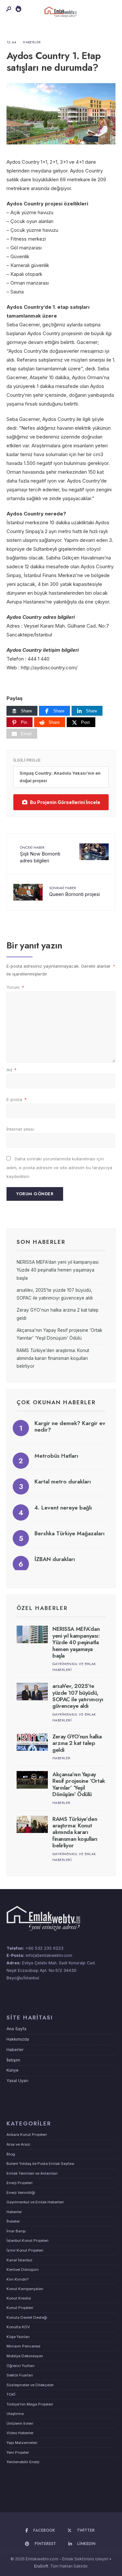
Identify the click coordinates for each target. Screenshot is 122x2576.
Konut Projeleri (20, 2308)
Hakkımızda (18, 2039)
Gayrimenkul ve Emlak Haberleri (35, 2202)
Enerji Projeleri (20, 2183)
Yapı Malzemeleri (22, 2443)
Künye (13, 2070)
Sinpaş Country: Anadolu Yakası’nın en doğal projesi (60, 777)
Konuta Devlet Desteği (27, 2317)
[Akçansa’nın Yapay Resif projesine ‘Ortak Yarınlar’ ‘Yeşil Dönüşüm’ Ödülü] (32, 1780)
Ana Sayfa (16, 2029)
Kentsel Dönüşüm (23, 2270)
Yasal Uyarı (17, 2081)
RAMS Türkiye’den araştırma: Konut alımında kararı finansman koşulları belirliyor (53, 1358)
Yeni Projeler (18, 2452)
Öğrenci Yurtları (20, 2366)
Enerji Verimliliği (21, 2193)
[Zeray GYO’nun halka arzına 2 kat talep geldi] (32, 1742)
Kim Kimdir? (17, 2279)
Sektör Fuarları (20, 2375)
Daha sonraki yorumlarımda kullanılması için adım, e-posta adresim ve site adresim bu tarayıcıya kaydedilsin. (59, 1168)
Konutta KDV (18, 2327)
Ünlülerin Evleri (20, 2423)
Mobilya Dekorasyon (25, 2356)
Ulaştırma (15, 2414)
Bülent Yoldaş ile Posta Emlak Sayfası (40, 2164)
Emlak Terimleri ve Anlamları (32, 2173)
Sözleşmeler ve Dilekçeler (30, 2385)
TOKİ (11, 2394)
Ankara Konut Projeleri (27, 2135)
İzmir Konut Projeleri (25, 2250)
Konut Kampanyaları (25, 2289)
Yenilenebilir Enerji (23, 2462)
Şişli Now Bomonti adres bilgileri (40, 854)
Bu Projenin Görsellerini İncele (65, 802)
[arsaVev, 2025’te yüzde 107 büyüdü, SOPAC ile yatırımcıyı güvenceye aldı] (32, 1691)
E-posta (17, 1099)
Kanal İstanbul (19, 2260)
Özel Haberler (42, 1608)
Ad (12, 1070)
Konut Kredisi (19, 2298)
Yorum (15, 987)
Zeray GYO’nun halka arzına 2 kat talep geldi (77, 1743)
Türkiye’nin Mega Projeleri (30, 2404)
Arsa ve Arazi (18, 2144)
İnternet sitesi (20, 1129)
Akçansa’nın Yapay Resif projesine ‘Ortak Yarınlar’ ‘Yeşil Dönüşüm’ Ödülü (79, 1784)
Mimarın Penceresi (23, 2346)
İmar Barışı (16, 2231)
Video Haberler (20, 2433)
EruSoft (41, 2566)
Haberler (32, 42)
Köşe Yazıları (18, 2337)
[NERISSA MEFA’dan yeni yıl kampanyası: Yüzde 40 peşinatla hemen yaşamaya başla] (32, 1634)
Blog (11, 2154)
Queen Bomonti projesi (75, 891)
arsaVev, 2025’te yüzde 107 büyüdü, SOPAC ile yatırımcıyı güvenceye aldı (78, 1696)
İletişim (13, 2060)
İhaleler (13, 2221)
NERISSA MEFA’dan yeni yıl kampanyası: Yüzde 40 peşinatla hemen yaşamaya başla (58, 1270)
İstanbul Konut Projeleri (27, 2241)
